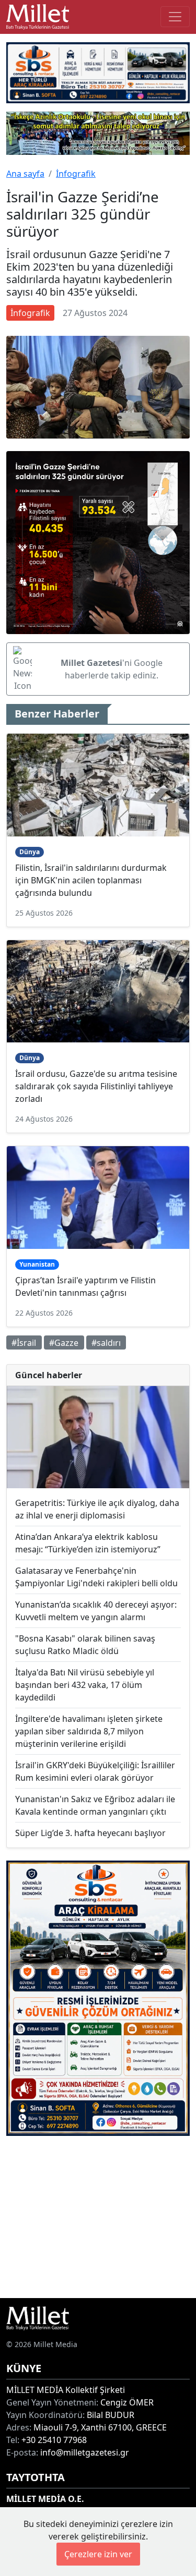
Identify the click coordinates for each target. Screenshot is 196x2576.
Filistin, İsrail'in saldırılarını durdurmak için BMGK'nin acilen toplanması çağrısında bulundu (91, 880)
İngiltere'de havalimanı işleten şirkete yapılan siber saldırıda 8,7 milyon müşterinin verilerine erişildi (89, 1731)
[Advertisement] (98, 2217)
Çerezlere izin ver (98, 2554)
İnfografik (76, 174)
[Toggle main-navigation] (175, 17)
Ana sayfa (25, 174)
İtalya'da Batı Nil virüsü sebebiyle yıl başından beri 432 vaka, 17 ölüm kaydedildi (85, 1685)
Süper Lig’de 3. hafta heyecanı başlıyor (90, 1833)
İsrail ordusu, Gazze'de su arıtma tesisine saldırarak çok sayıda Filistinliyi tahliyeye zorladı (96, 1086)
